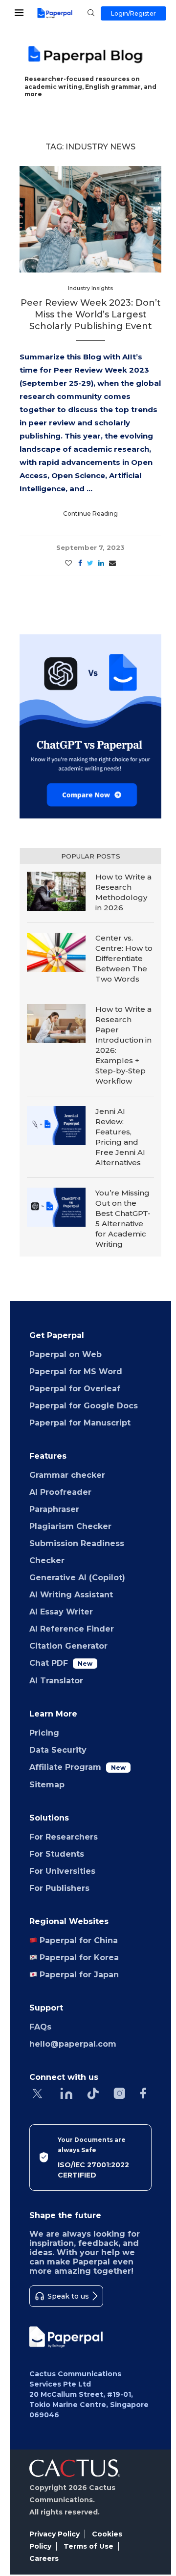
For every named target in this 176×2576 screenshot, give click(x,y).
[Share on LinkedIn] (101, 563)
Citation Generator (68, 1646)
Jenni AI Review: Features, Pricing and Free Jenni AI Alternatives (120, 1137)
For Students (57, 1854)
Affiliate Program (77, 1767)
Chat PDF (61, 1663)
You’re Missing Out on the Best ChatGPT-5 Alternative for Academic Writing (123, 1218)
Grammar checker (67, 1475)
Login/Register (133, 13)
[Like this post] (68, 563)
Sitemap (47, 1785)
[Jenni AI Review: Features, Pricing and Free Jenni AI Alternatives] (56, 1126)
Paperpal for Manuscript (80, 1423)
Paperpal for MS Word (76, 1372)
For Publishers (59, 1888)
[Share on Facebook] (80, 563)
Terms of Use (88, 2546)
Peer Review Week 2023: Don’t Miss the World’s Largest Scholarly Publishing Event (91, 315)
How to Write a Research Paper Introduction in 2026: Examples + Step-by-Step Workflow (123, 1045)
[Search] (91, 14)
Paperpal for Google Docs (84, 1406)
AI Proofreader (60, 1492)
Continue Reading (90, 513)
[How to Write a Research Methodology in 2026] (56, 891)
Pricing (44, 1733)
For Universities (62, 1871)
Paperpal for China (77, 1940)
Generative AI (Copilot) (77, 1578)
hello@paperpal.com (73, 2044)
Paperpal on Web (66, 1354)
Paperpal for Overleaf (75, 1389)
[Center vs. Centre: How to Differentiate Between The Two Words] (56, 952)
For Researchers (64, 1837)
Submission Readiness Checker (77, 1552)
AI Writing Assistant (71, 1595)
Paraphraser (54, 1509)
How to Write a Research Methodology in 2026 (123, 892)
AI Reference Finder (72, 1629)
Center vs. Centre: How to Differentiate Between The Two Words (124, 958)
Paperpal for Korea (78, 1958)
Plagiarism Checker (70, 1526)
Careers (44, 2558)
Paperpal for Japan (78, 1975)
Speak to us (68, 2296)
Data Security (58, 1750)
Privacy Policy (55, 2534)
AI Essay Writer (61, 1612)
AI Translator (56, 1681)
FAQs (40, 2027)
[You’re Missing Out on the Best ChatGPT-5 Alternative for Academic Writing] (56, 1207)
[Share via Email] (112, 563)
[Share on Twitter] (90, 563)
